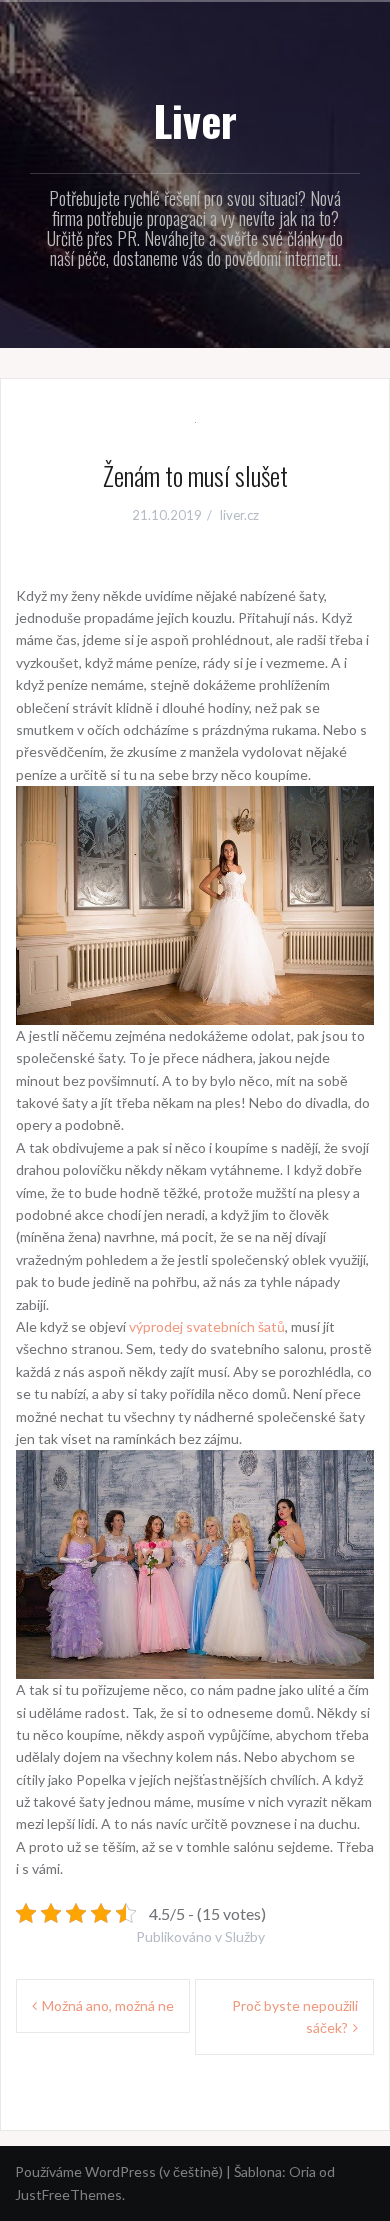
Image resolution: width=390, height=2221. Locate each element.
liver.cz (239, 515)
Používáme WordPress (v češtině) (119, 2171)
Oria (302, 2171)
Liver (195, 120)
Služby (245, 1936)
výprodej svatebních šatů (207, 1326)
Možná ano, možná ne (108, 2005)
